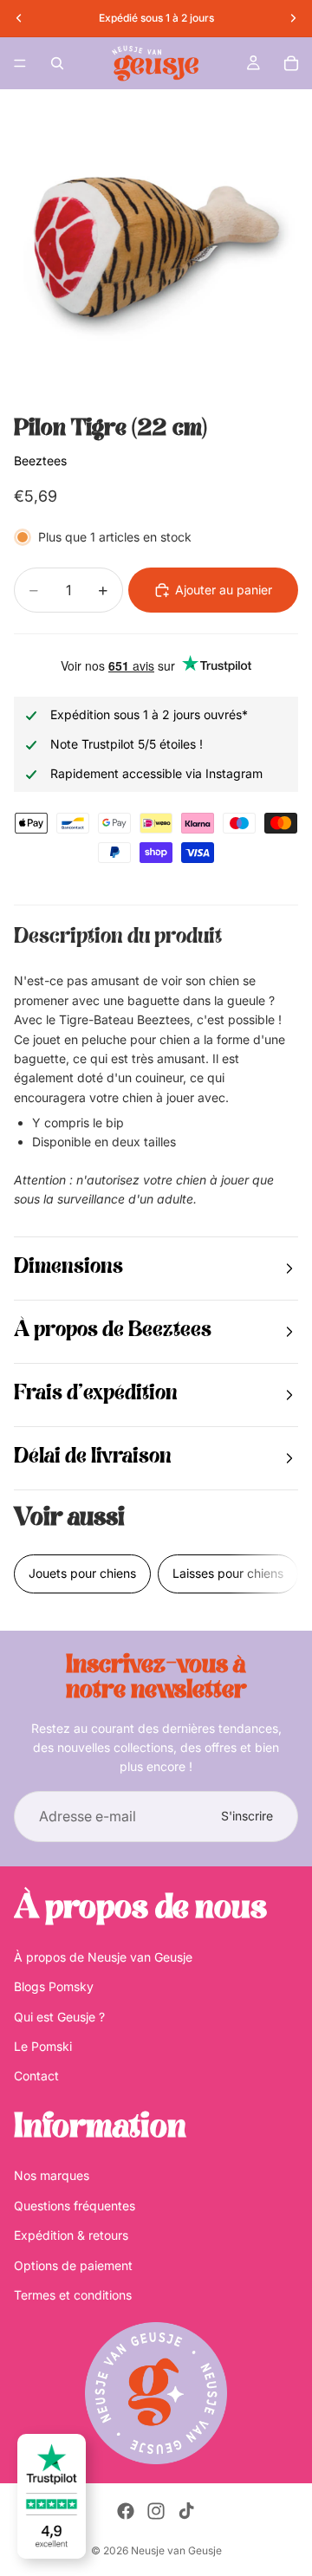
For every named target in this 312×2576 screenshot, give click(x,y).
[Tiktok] (186, 2511)
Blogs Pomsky (54, 1987)
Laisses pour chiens (228, 1573)
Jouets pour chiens (82, 1573)
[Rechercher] (57, 63)
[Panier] (291, 63)
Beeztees (40, 461)
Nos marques (52, 2176)
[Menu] (20, 63)
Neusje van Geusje (176, 2550)
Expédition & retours (71, 2236)
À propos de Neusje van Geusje (103, 1957)
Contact (36, 2076)
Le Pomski (43, 2046)
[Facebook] (126, 2511)
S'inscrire (247, 1816)
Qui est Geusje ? (59, 2017)
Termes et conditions (73, 2295)
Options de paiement (73, 2265)
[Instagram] (156, 2511)
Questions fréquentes (75, 2206)
